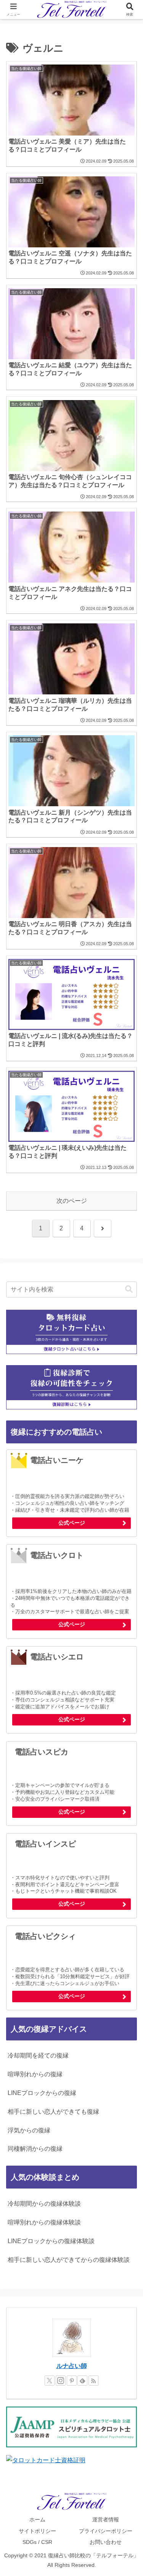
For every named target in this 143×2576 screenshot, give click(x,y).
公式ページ (72, 1523)
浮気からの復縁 (29, 2130)
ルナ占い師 (72, 2366)
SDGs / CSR (37, 2542)
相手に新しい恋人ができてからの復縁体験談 (69, 2260)
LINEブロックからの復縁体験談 (51, 2241)
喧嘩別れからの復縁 (35, 2074)
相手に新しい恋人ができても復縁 (53, 2112)
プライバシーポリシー (106, 2531)
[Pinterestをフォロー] (72, 2381)
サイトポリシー (37, 2531)
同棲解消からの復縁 (35, 2149)
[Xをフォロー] (50, 2381)
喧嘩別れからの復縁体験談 (44, 2222)
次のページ (72, 1201)
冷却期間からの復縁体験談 (44, 2204)
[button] (129, 1289)
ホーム (37, 2520)
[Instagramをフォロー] (61, 2381)
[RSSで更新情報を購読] (93, 2381)
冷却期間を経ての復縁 (38, 2055)
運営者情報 (106, 2520)
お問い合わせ (106, 2542)
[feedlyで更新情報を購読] (82, 2381)
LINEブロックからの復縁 (42, 2093)
